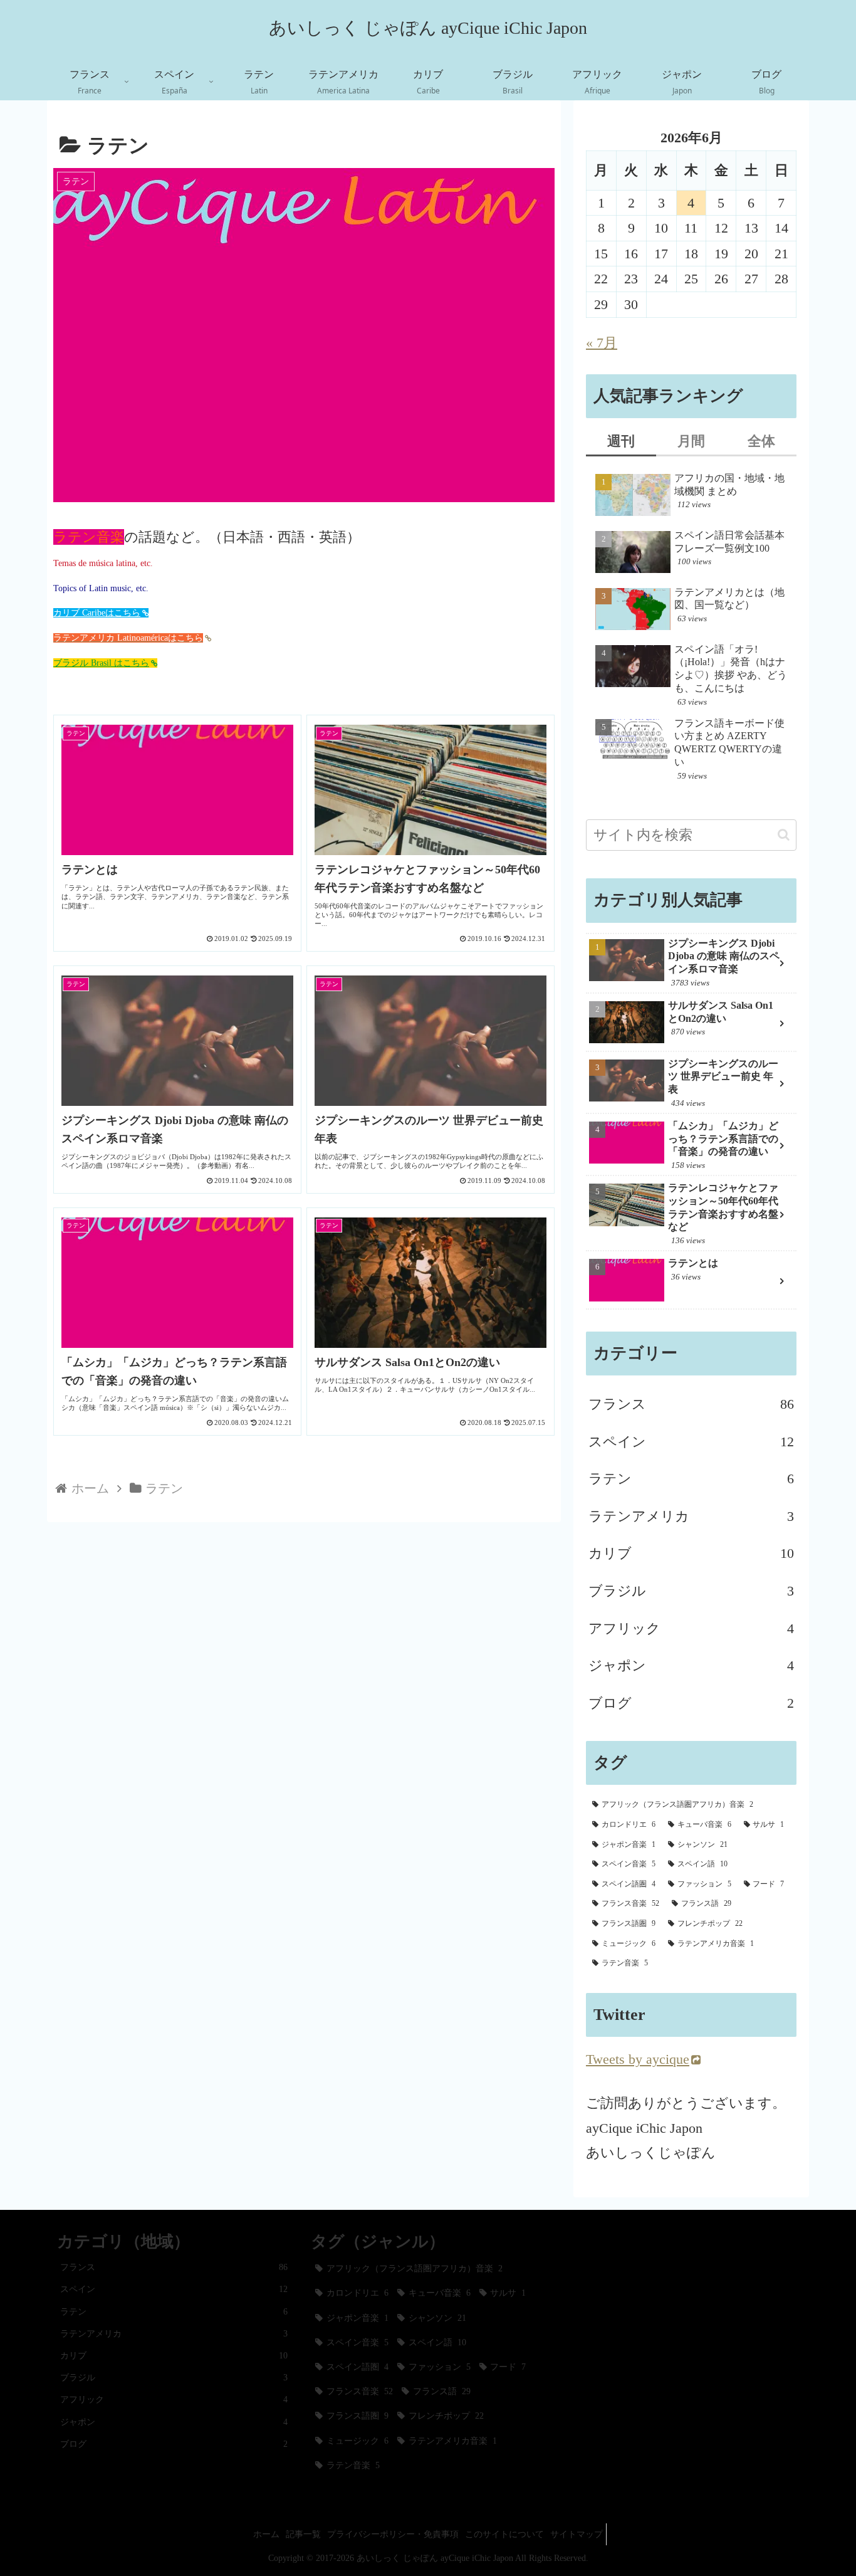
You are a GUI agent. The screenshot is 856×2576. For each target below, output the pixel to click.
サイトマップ (577, 2534)
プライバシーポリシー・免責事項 (393, 2534)
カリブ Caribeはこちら (97, 613)
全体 (761, 441)
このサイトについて (504, 2534)
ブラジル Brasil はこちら (101, 663)
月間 (691, 441)
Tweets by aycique (638, 2059)
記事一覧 (303, 2534)
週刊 (621, 441)
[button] (784, 835)
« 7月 (602, 343)
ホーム (266, 2534)
